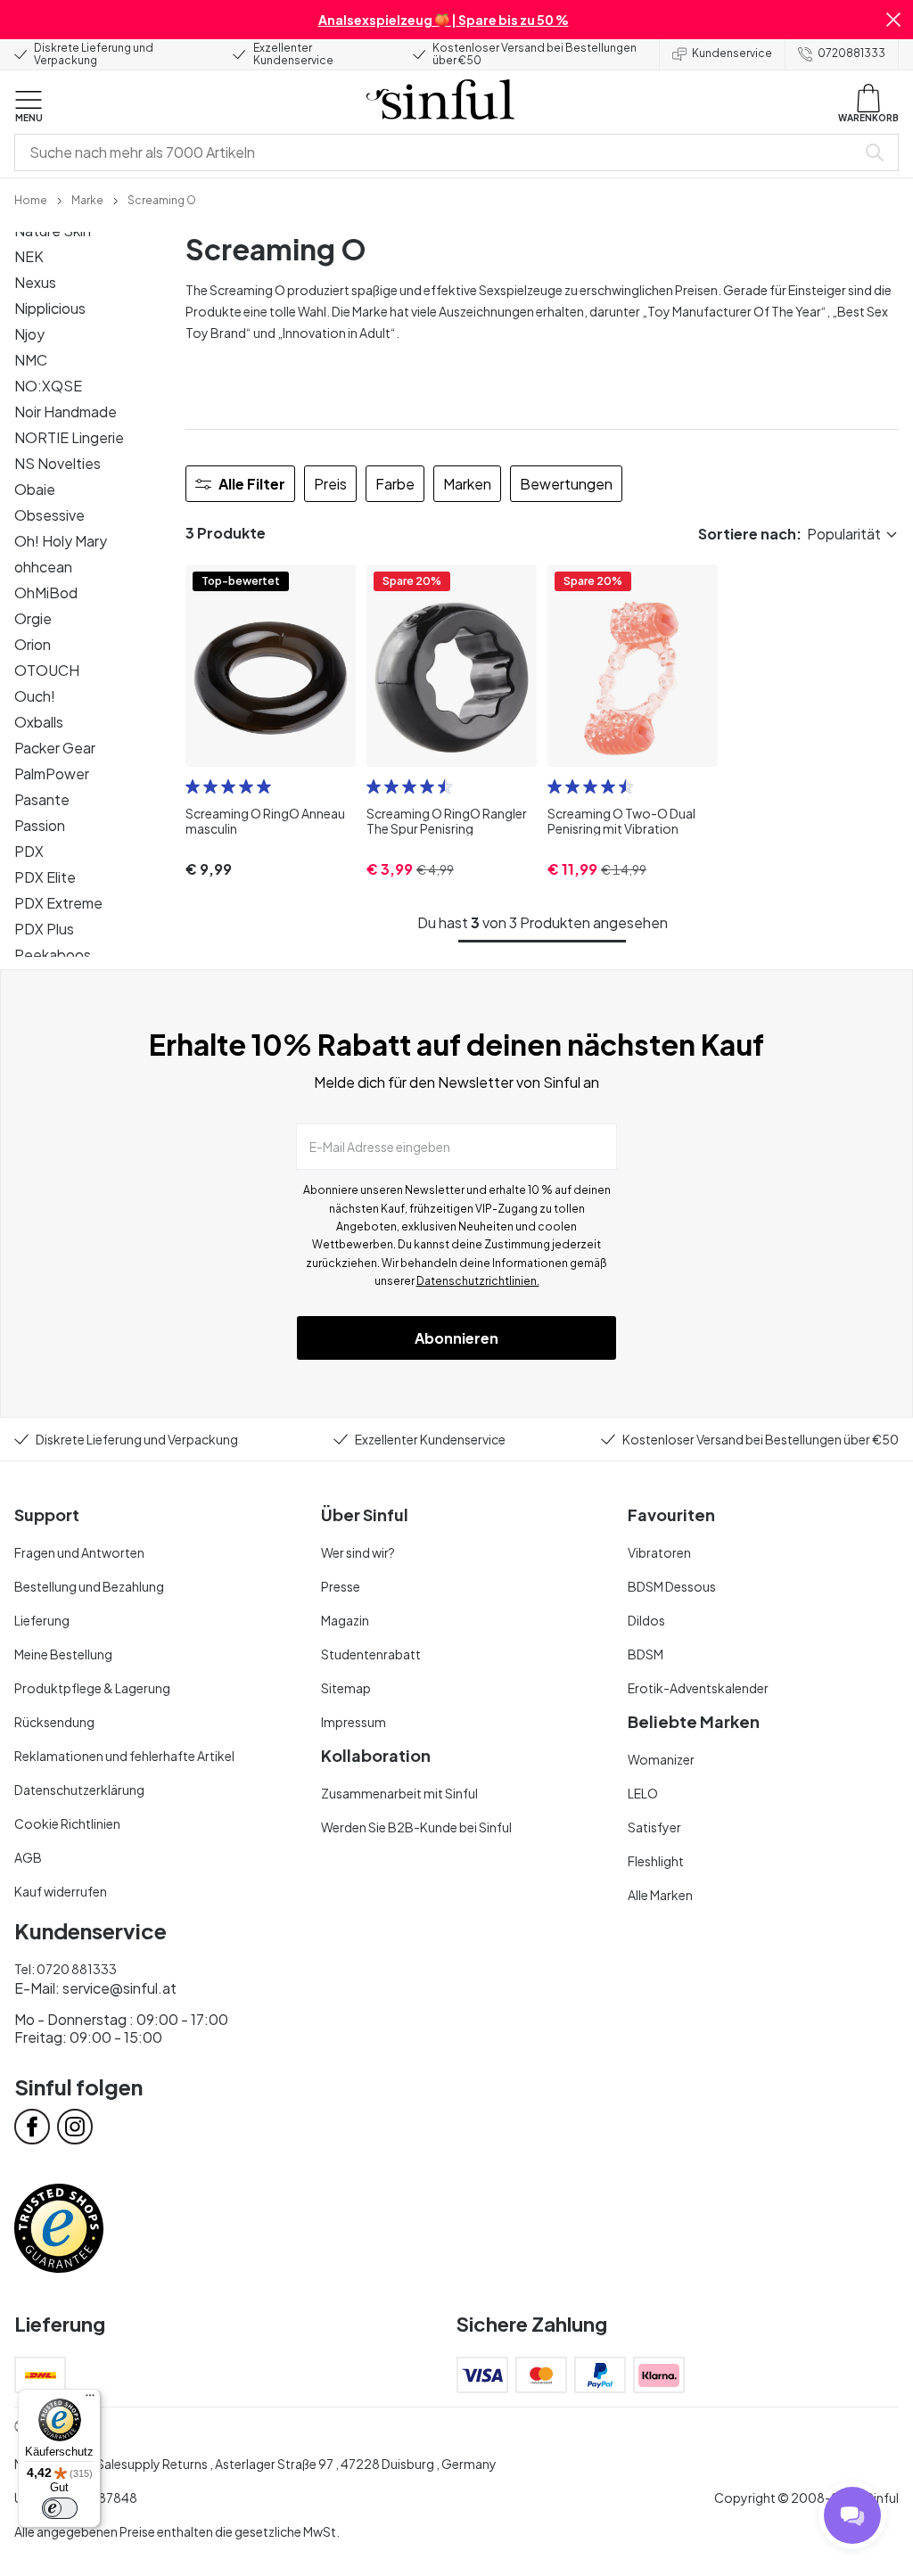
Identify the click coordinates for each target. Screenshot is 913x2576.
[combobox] (439, 152)
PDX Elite (45, 877)
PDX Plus (44, 929)
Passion (40, 825)
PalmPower (52, 774)
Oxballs (39, 722)
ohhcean (43, 567)
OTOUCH (47, 670)
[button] (893, 20)
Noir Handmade (66, 412)
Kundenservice (732, 53)
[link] (31, 199)
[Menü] (90, 2399)
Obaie (35, 489)
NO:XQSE (48, 386)
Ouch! (35, 696)
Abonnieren (456, 1338)
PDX (29, 851)
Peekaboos (53, 955)
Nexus (35, 282)
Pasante (42, 799)
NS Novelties (58, 463)
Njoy (29, 334)
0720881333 (851, 53)
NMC (31, 360)
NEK (29, 256)
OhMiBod (46, 593)
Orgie (33, 618)
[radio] (193, 786)
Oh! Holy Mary (61, 541)
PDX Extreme (58, 903)
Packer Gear (55, 748)
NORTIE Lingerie (69, 437)
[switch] (60, 2508)
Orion (33, 644)
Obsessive (49, 515)
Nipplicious (50, 308)
